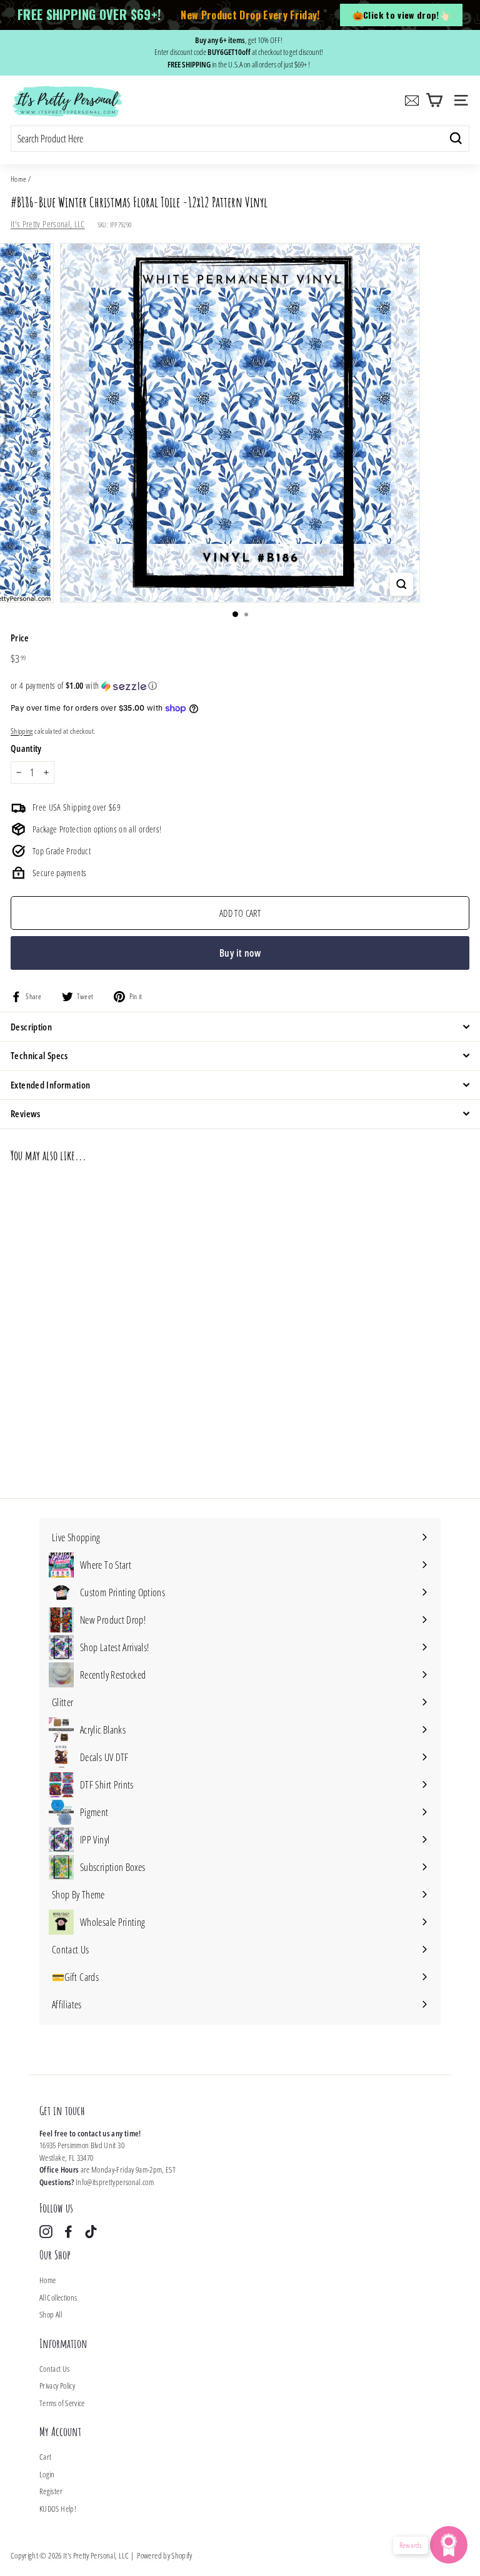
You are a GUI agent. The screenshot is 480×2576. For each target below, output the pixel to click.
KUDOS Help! (58, 2509)
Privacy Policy (57, 2386)
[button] (240, 686)
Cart (45, 2457)
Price (20, 638)
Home (18, 179)
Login (47, 2474)
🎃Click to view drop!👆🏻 (401, 15)
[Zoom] (402, 584)
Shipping (22, 731)
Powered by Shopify (164, 2555)
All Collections (58, 2297)
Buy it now (240, 953)
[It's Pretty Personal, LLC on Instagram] (46, 2232)
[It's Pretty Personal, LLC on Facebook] (68, 2232)
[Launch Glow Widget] (449, 2545)
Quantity (26, 748)
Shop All (51, 2314)
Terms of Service (62, 2403)
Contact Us (55, 2369)
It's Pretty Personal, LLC (48, 224)
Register (51, 2491)
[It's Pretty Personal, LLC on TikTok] (91, 2232)
